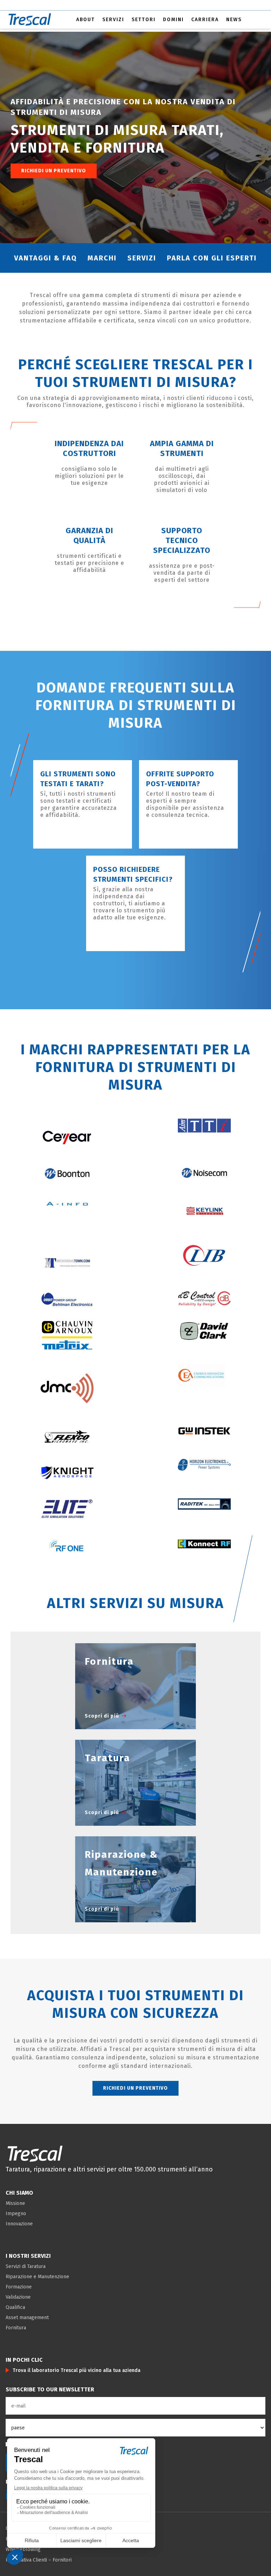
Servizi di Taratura (26, 2266)
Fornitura (16, 2328)
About (86, 20)
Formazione (19, 2287)
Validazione (18, 2297)
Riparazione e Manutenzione (37, 2277)
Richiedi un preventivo (54, 171)
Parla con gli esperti (212, 258)
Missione (15, 2203)
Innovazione (19, 2224)
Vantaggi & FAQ (46, 258)
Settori (144, 20)
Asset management (27, 2318)
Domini (173, 20)
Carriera (205, 20)
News (234, 20)
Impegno (16, 2214)
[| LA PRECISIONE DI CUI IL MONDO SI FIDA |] (35, 2153)
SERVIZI (142, 258)
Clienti (40, 2560)
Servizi (113, 20)
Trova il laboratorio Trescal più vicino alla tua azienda (77, 2370)
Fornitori (62, 2560)
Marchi (102, 258)
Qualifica (15, 2307)
